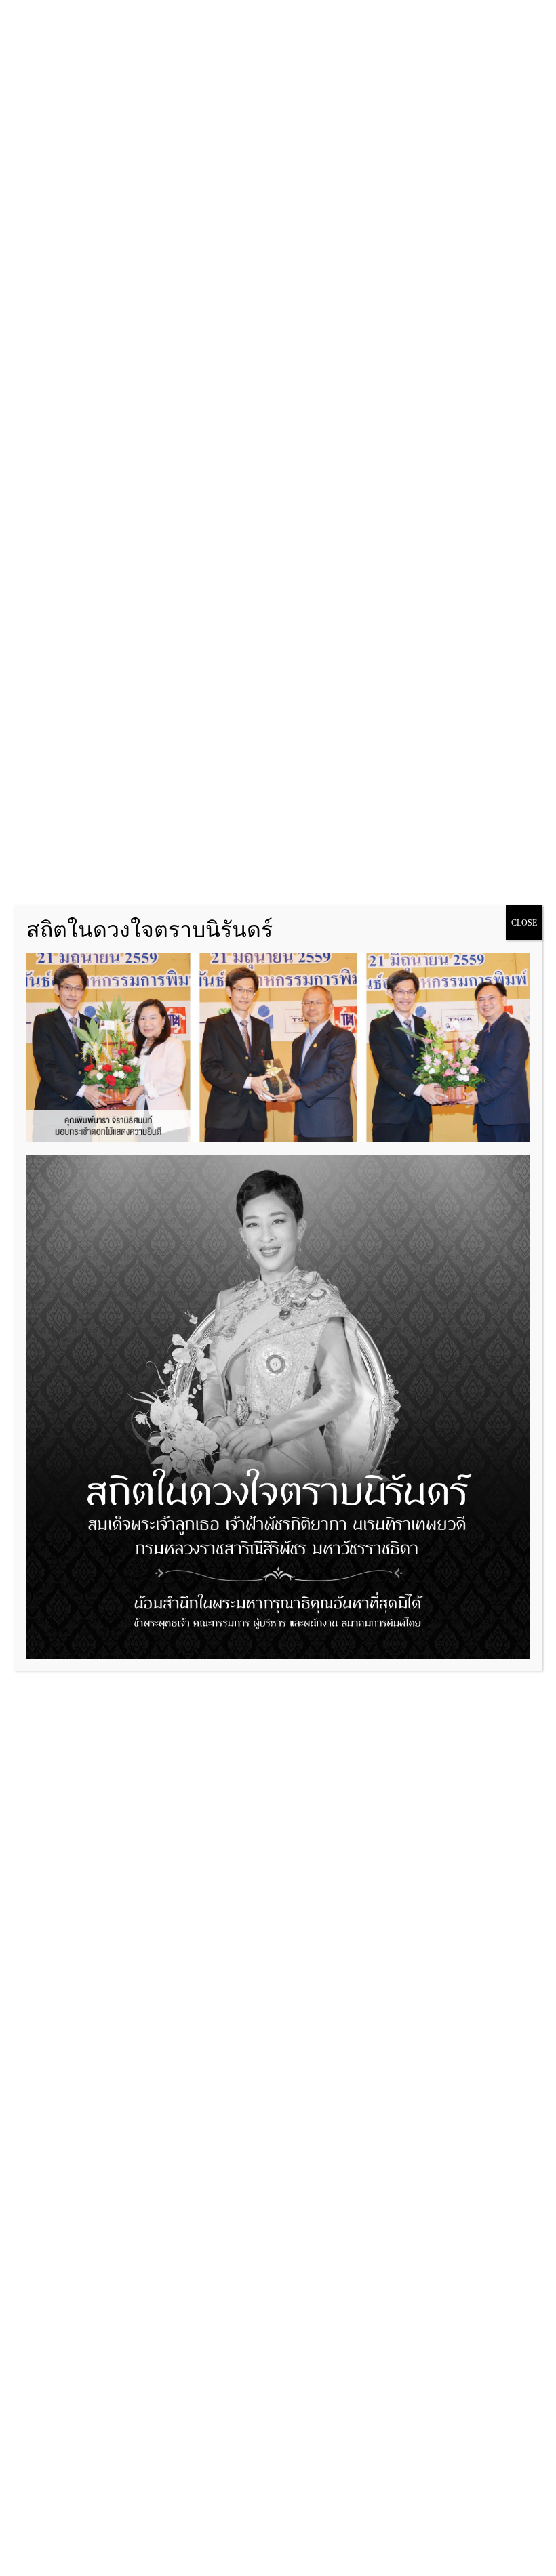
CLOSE (524, 923)
